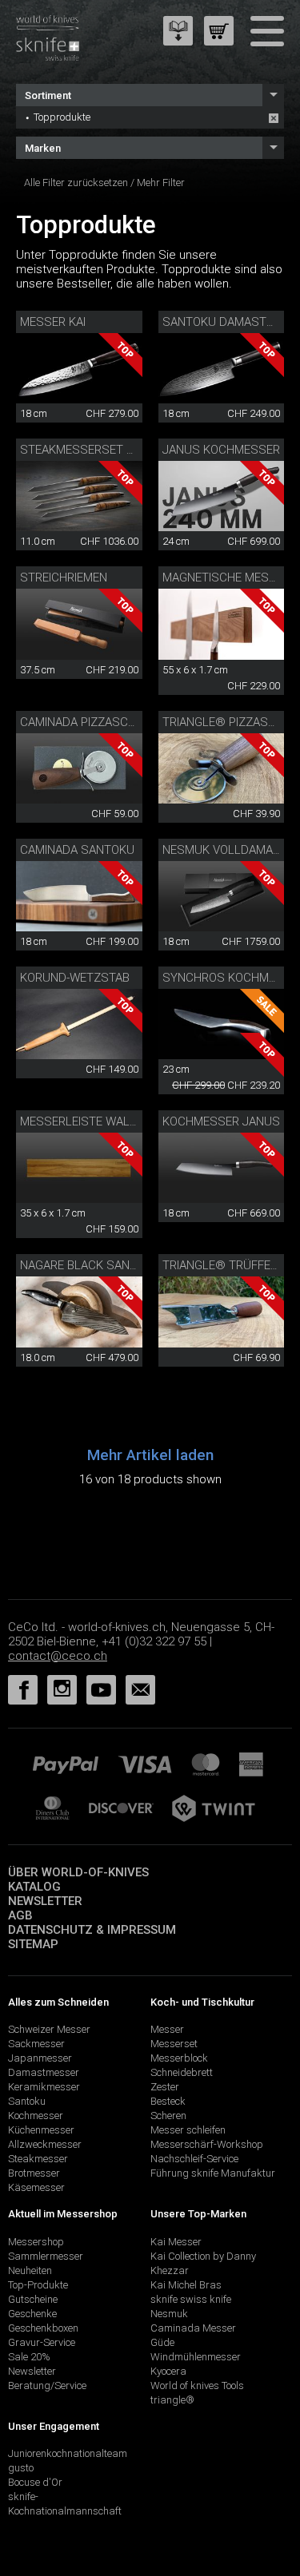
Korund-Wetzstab (75, 978)
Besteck (168, 2101)
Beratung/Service (47, 2385)
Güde (162, 2342)
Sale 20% (29, 2357)
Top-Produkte (38, 2285)
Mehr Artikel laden (150, 1455)
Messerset (174, 2044)
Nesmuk (169, 2314)
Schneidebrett (182, 2072)
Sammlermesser (46, 2256)
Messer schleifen (188, 2130)
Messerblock (179, 2058)
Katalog (34, 1887)
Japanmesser (40, 2058)
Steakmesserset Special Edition (119, 450)
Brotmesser (34, 2173)
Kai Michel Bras (186, 2285)
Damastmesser (44, 2072)
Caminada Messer (193, 2328)
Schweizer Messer (49, 2029)
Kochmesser (36, 2116)
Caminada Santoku (77, 850)
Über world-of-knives (78, 1872)
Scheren (168, 2116)
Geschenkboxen (43, 2328)
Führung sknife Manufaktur (213, 2173)
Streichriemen (64, 578)
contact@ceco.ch (58, 1656)
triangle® (172, 2400)
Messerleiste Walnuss (91, 1121)
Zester (165, 2087)
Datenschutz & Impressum (92, 1930)
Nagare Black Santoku (90, 1265)
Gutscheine (33, 2299)
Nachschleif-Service (194, 2159)
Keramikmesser (44, 2087)
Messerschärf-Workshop (207, 2144)
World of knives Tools (197, 2385)
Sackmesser (36, 2044)
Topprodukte (62, 117)
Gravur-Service (42, 2342)
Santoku (27, 2101)
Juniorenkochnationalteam (68, 2453)
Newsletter (45, 1901)
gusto (21, 2468)
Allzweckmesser (45, 2144)
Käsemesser (36, 2187)
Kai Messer (176, 2242)
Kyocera (168, 2371)
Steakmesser (38, 2159)
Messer (167, 2029)
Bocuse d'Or (35, 2482)
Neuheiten (30, 2270)
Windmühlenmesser (196, 2357)
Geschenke (32, 2314)
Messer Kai (53, 322)
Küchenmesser (41, 2130)
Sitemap (33, 1944)
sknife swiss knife (191, 2299)
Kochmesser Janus (221, 1121)
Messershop (36, 2242)
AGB (20, 1915)
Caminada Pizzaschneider (97, 722)
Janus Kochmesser (221, 450)
